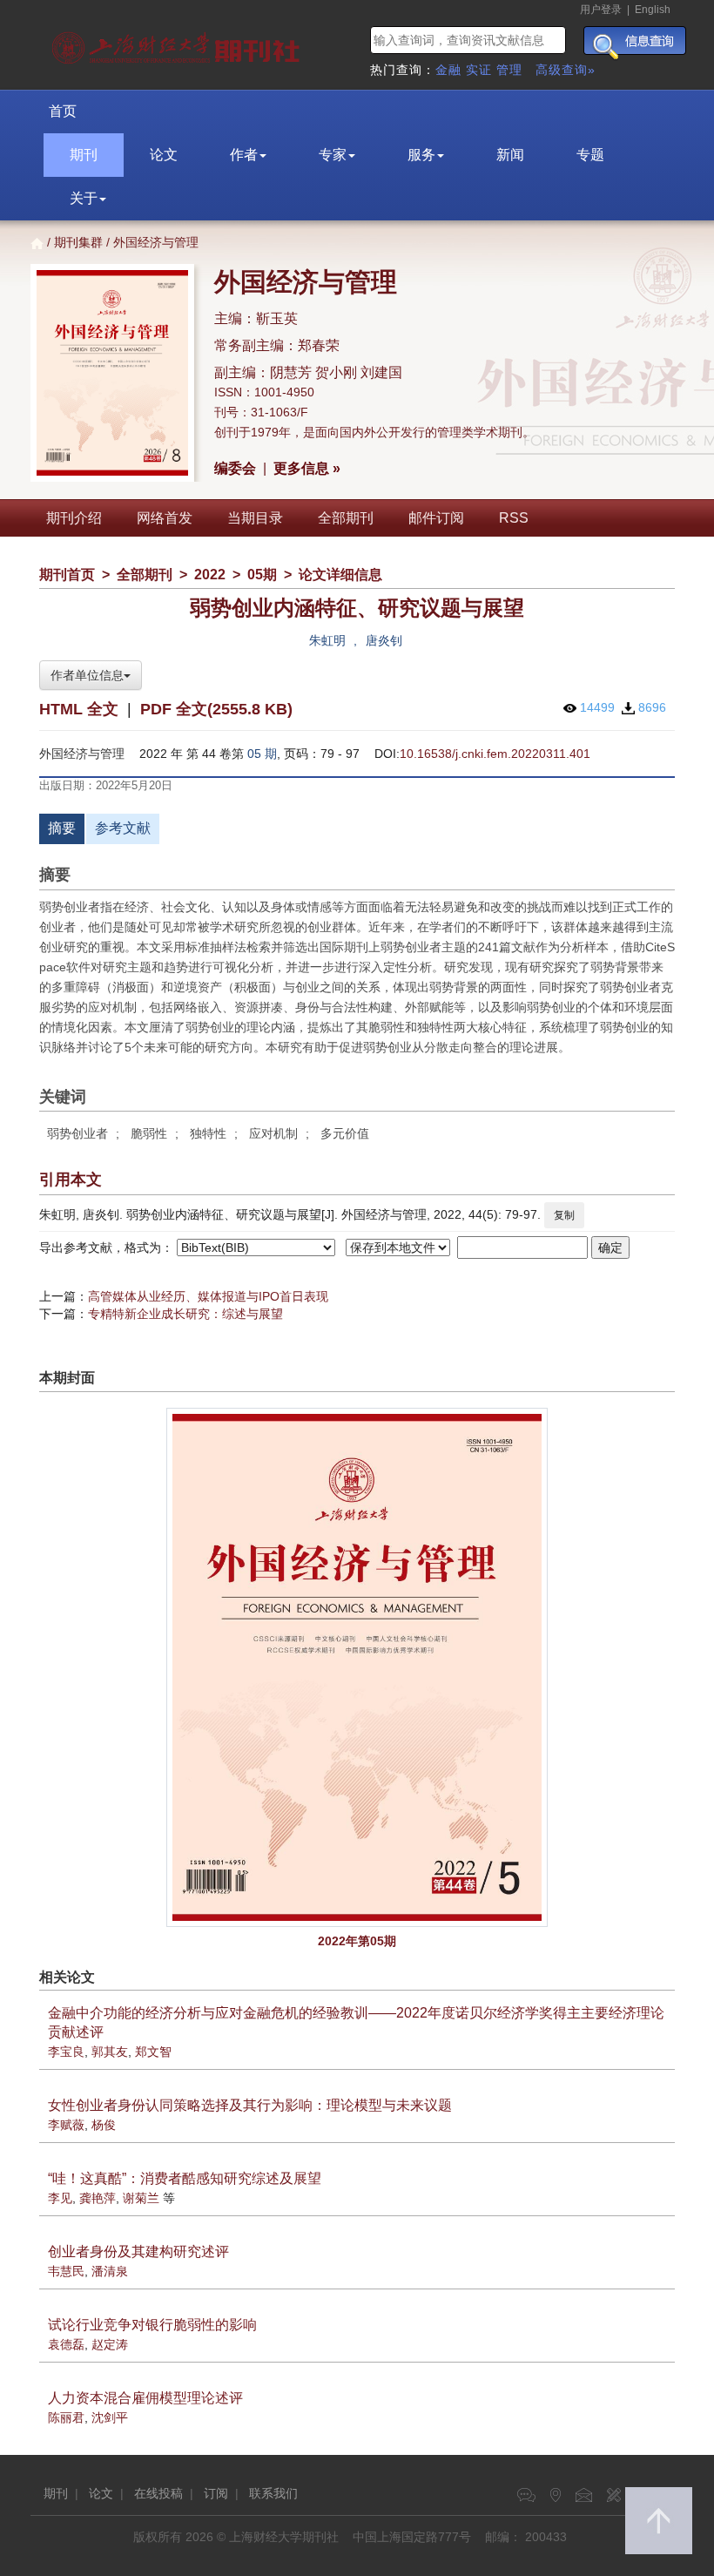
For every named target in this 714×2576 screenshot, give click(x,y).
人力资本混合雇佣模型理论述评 (145, 2398)
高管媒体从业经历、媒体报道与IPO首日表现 (208, 1296)
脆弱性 (149, 1133)
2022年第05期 (357, 1941)
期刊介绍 (74, 518)
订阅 (216, 2493)
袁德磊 (66, 2344)
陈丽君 (66, 2417)
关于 (84, 198)
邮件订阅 (436, 518)
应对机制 (273, 1133)
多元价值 (345, 1133)
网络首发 (165, 518)
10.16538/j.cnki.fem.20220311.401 (495, 754)
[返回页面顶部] (659, 2521)
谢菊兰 (141, 2198)
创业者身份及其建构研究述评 (138, 2251)
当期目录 (255, 518)
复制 (564, 1215)
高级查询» (566, 70)
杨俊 (104, 2125)
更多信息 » (307, 468)
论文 (164, 155)
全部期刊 (346, 518)
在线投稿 (158, 2493)
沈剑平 (110, 2417)
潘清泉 (110, 2271)
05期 (262, 575)
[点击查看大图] (357, 1667)
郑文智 (153, 2052)
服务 (421, 155)
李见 (60, 2198)
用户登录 (601, 10)
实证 (479, 70)
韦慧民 (66, 2271)
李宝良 (66, 2052)
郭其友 (110, 2052)
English (653, 10)
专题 (590, 155)
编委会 (235, 468)
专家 (333, 155)
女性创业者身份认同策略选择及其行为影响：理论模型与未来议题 (250, 2105)
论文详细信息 (340, 575)
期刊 (84, 155)
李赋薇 (66, 2125)
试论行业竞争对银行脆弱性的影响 (152, 2325)
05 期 (262, 754)
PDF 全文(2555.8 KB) (216, 709)
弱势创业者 (77, 1133)
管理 (509, 70)
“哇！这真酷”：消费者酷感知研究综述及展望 (185, 2178)
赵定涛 (110, 2344)
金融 (448, 70)
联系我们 (273, 2493)
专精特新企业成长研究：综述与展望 (185, 1314)
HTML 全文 (79, 709)
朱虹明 (327, 640)
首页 (63, 111)
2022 (210, 575)
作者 (244, 155)
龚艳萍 (98, 2198)
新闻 (510, 155)
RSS (514, 518)
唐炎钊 (384, 640)
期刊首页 (67, 575)
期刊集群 (78, 242)
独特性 (208, 1133)
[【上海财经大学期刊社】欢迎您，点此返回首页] (178, 44)
